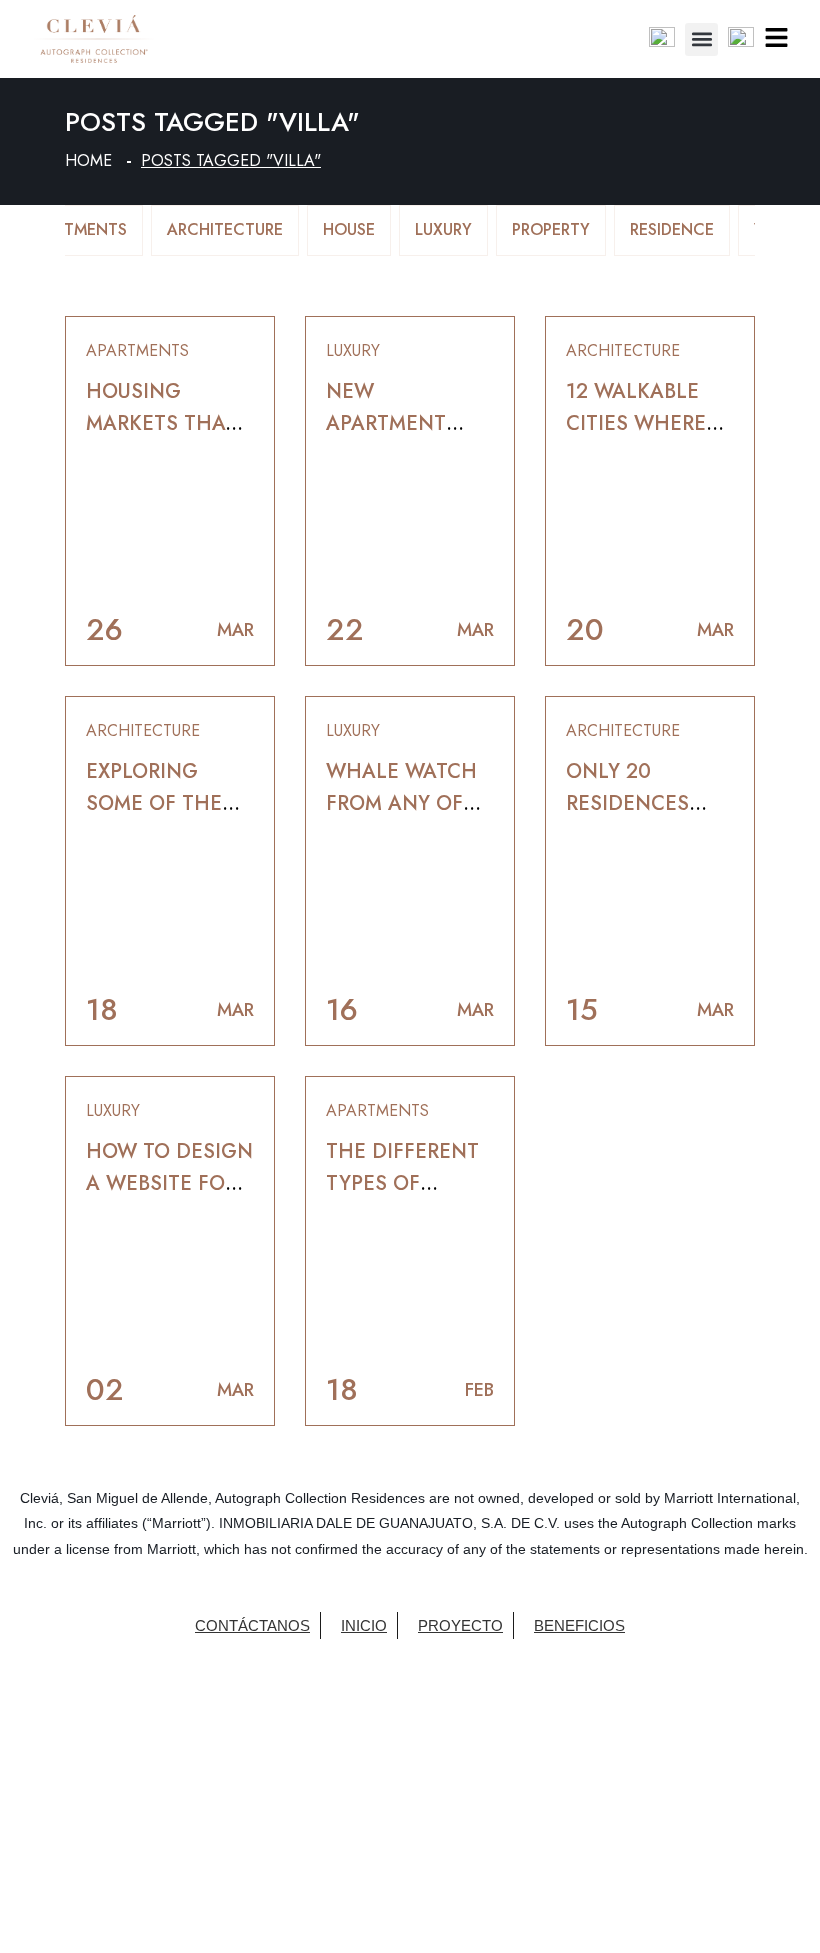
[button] (701, 39)
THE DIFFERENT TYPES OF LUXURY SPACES (402, 1183)
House (349, 229)
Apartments (76, 229)
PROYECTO (460, 1625)
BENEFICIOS (579, 1625)
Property (551, 229)
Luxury (443, 229)
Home (88, 160)
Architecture (225, 229)
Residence (672, 229)
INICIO (364, 1625)
